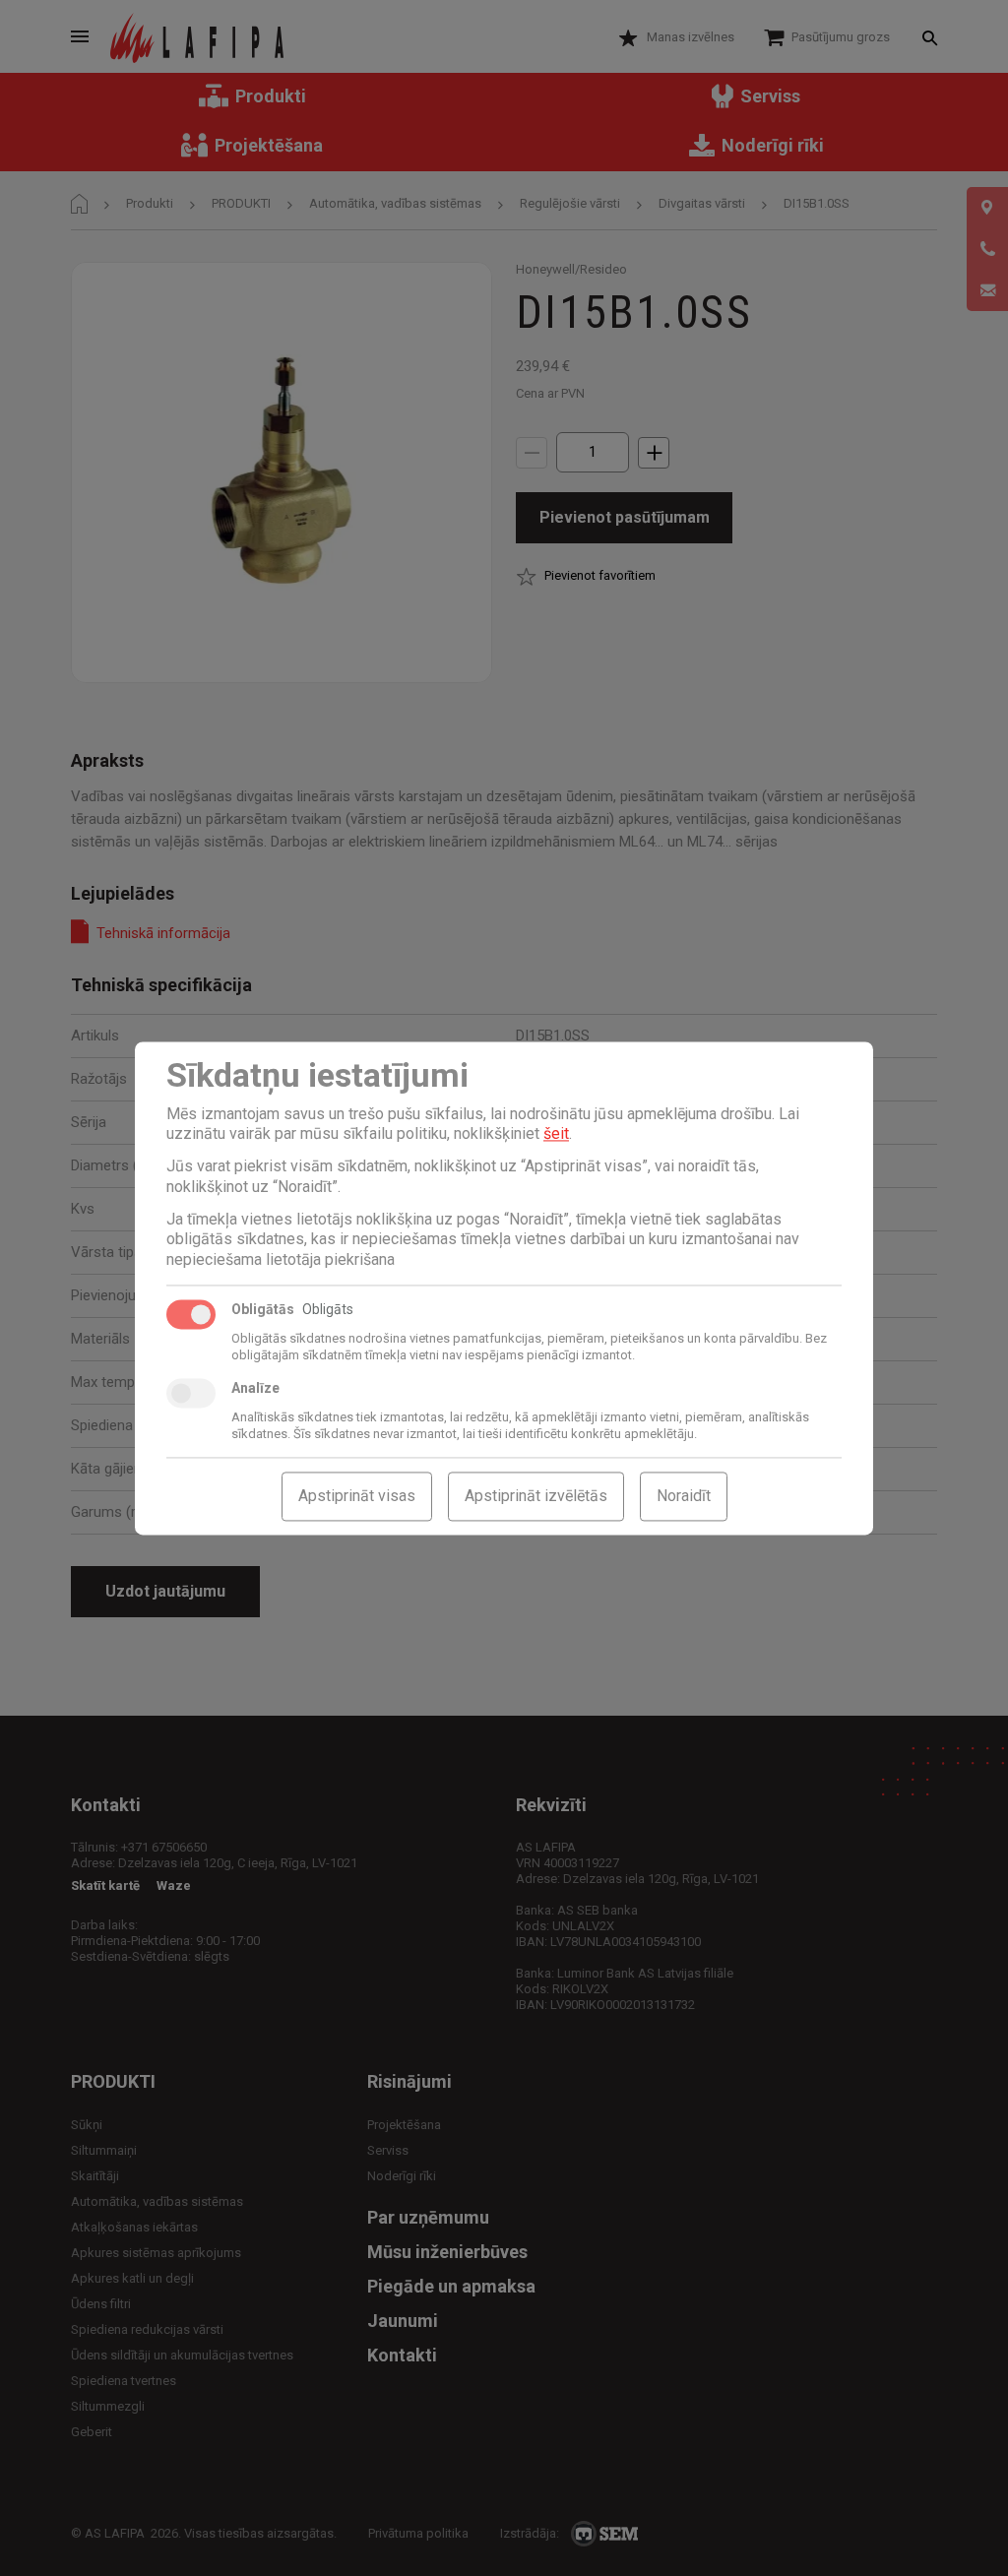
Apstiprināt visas (357, 1496)
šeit (556, 1134)
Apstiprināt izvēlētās (536, 1496)
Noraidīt (684, 1496)
